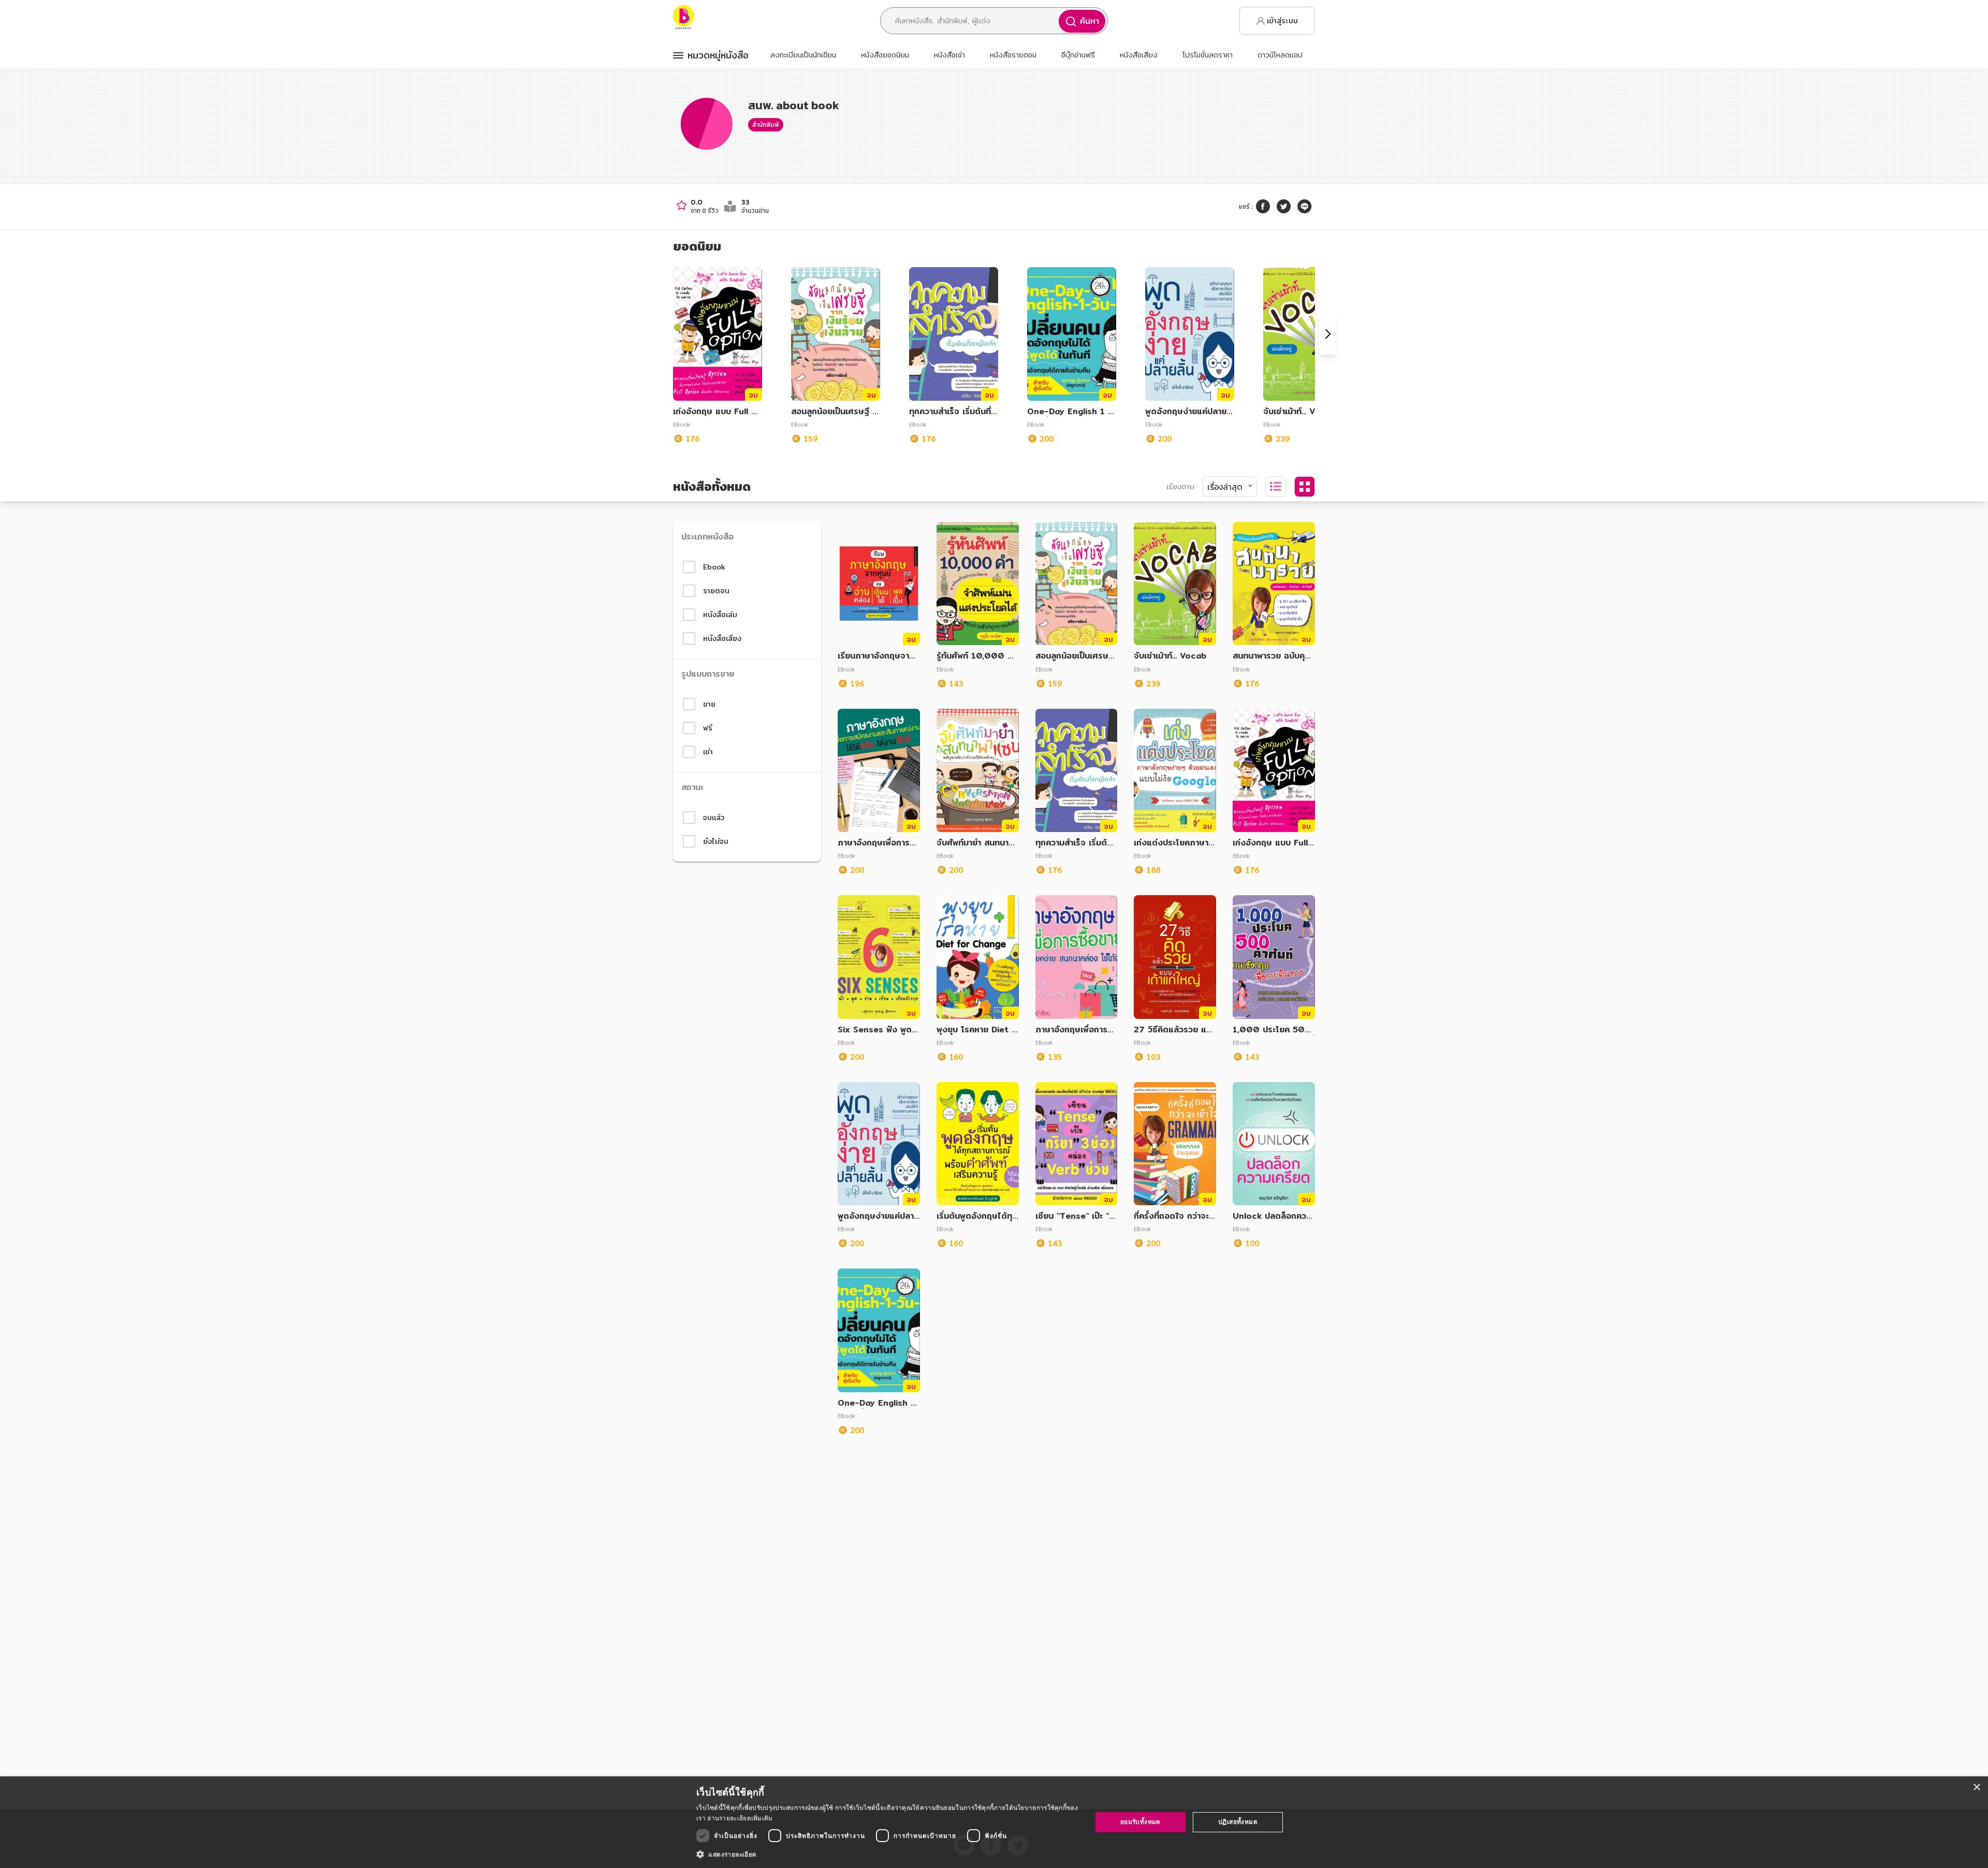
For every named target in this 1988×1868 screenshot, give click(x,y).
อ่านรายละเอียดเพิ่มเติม (740, 1818)
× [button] (1976, 1787)
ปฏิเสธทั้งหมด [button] (1238, 1822)
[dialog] (994, 1822)
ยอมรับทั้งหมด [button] (1141, 1822)
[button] (888, 1854)
